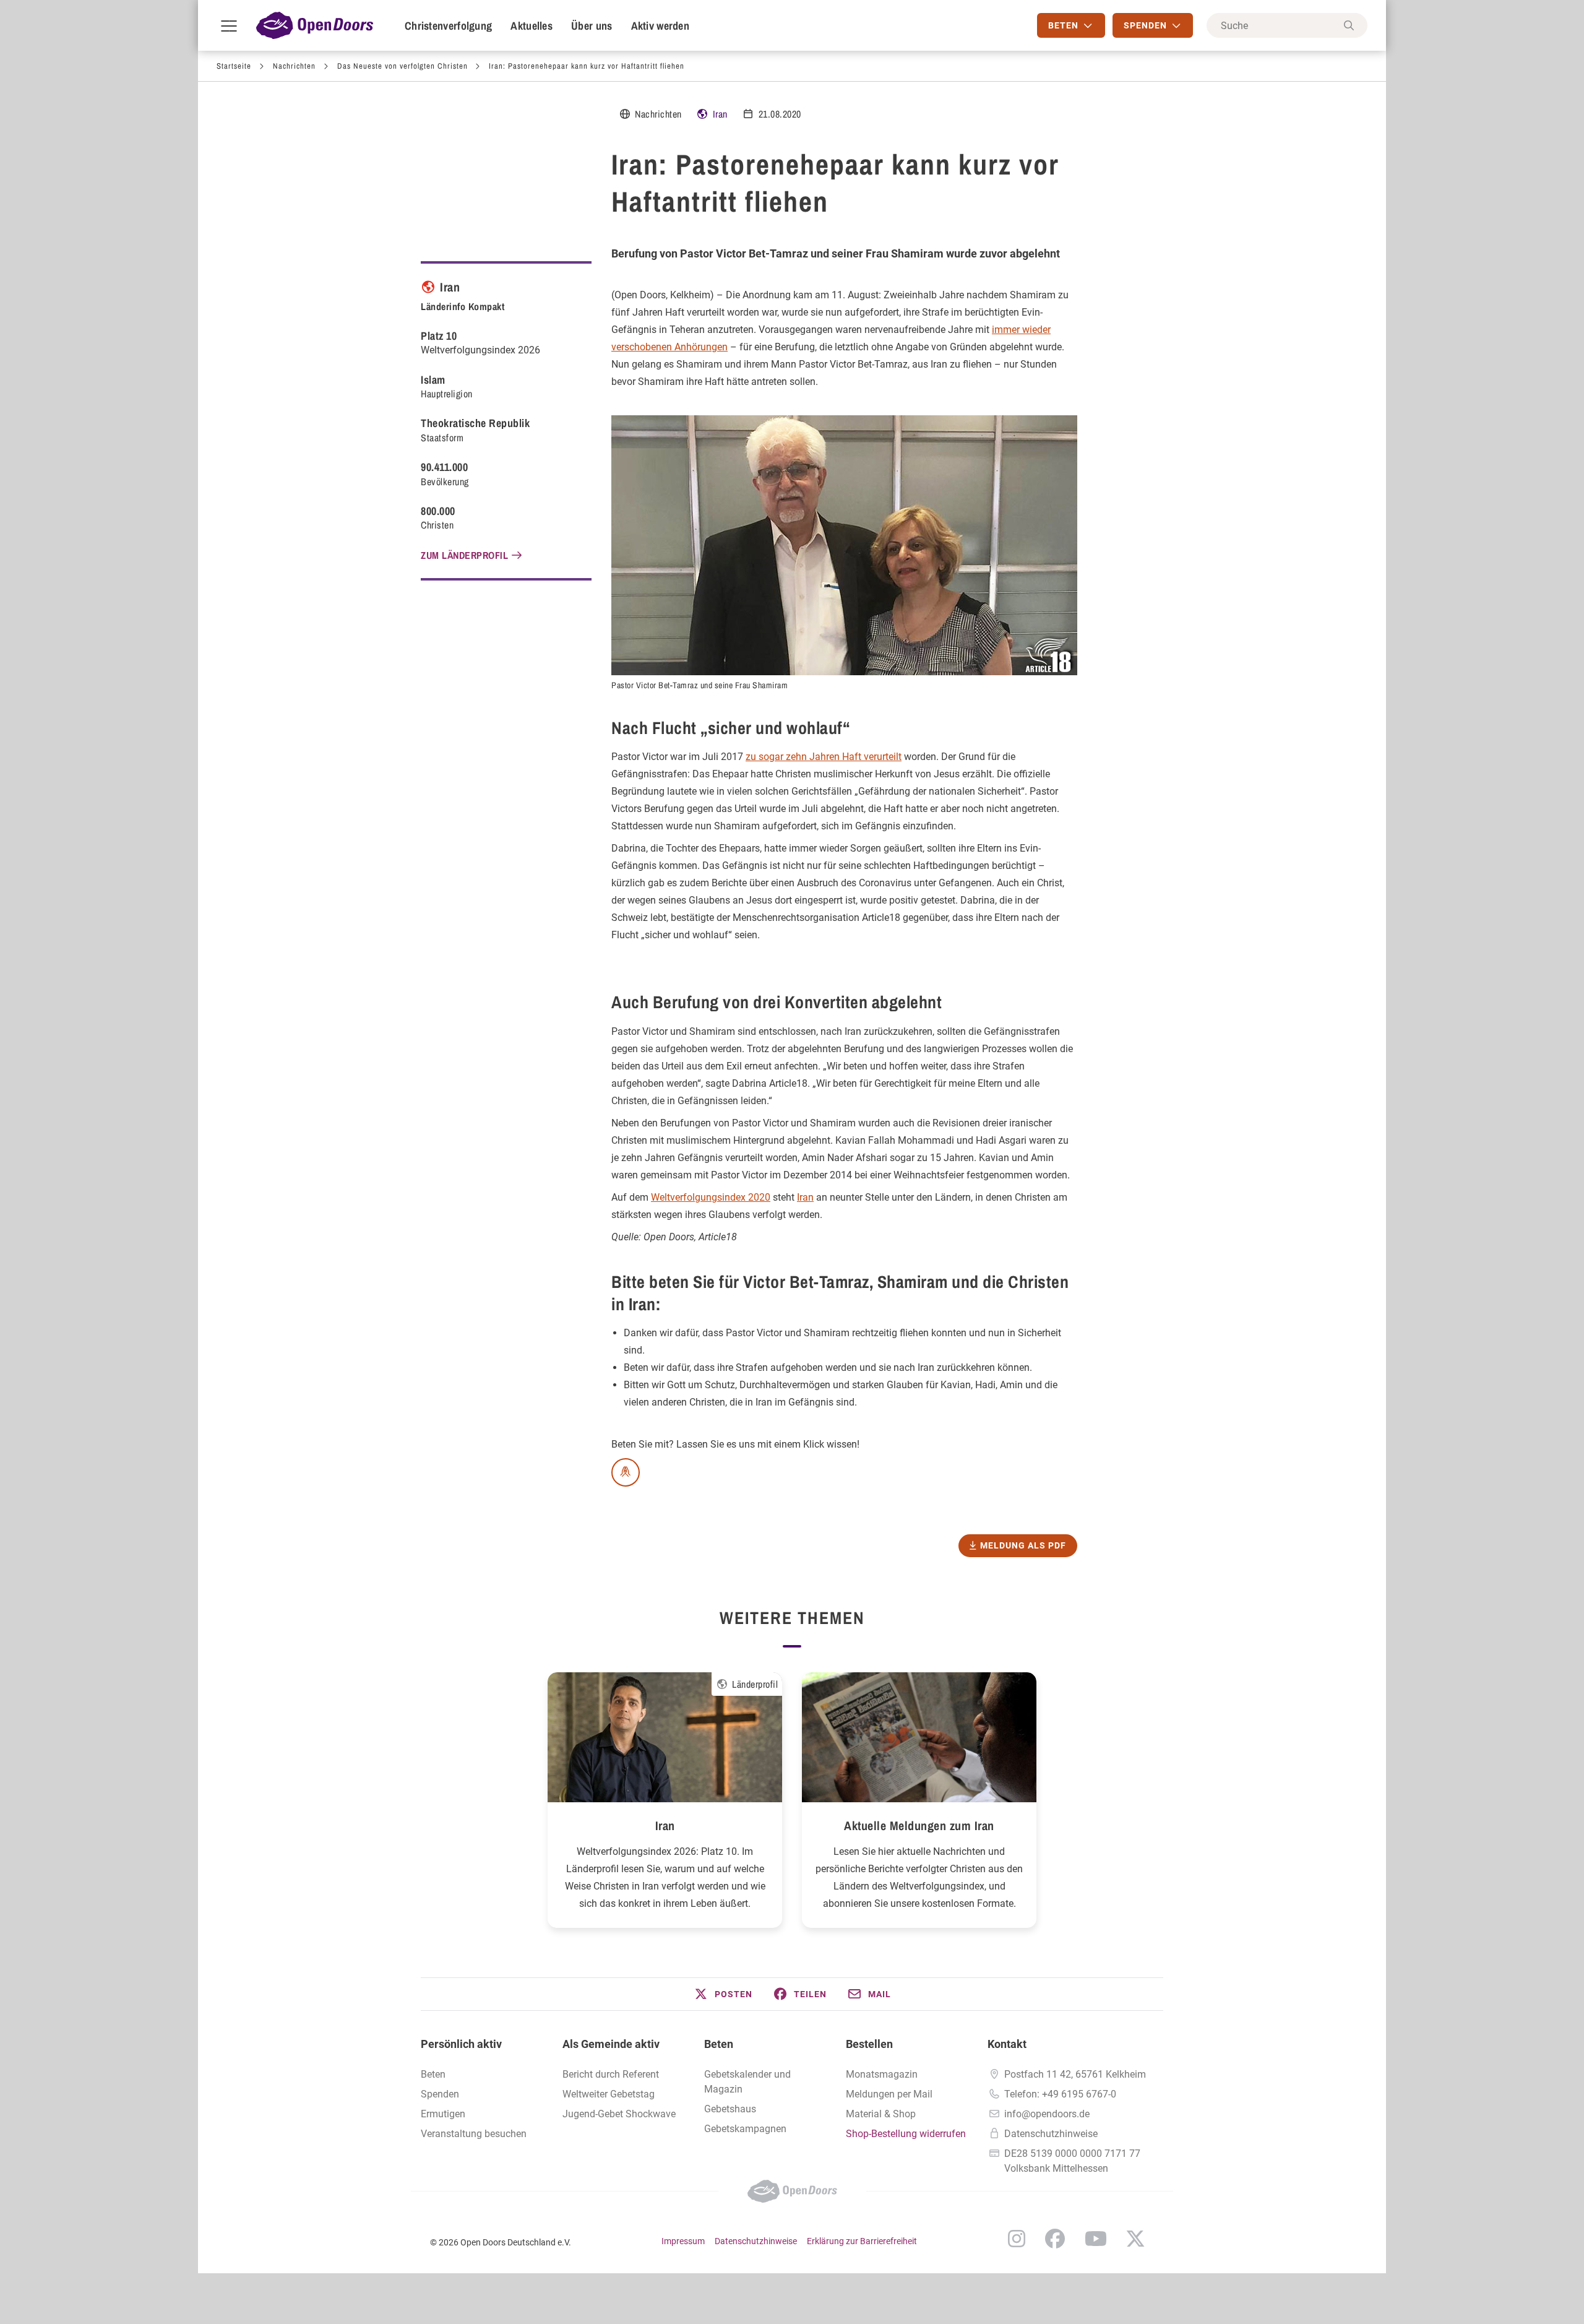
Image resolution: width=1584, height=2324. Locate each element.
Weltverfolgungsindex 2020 (711, 1197)
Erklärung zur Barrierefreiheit (862, 2241)
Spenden (440, 2094)
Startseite (234, 66)
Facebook (1055, 2239)
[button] (723, 1994)
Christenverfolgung (448, 26)
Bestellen (869, 2044)
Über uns (592, 26)
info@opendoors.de (1047, 2114)
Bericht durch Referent (611, 2074)
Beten (433, 2074)
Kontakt (1007, 2044)
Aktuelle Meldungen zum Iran (919, 1825)
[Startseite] (315, 25)
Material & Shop (881, 2114)
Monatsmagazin (882, 2074)
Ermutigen (443, 2114)
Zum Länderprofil (464, 555)
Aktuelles (532, 26)
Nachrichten (294, 66)
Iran (720, 114)
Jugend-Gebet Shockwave (619, 2114)
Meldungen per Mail (889, 2094)
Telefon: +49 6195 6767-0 (1060, 2094)
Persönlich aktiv (461, 2044)
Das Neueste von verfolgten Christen (402, 66)
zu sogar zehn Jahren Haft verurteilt (824, 757)
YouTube (1096, 2239)
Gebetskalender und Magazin (747, 2082)
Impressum (683, 2241)
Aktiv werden (661, 26)
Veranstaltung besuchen (474, 2134)
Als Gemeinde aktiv (611, 2044)
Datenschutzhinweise (1051, 2134)
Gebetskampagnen (745, 2129)
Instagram (1017, 2239)
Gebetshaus (730, 2109)
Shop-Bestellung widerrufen (906, 2134)
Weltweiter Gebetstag (609, 2094)
